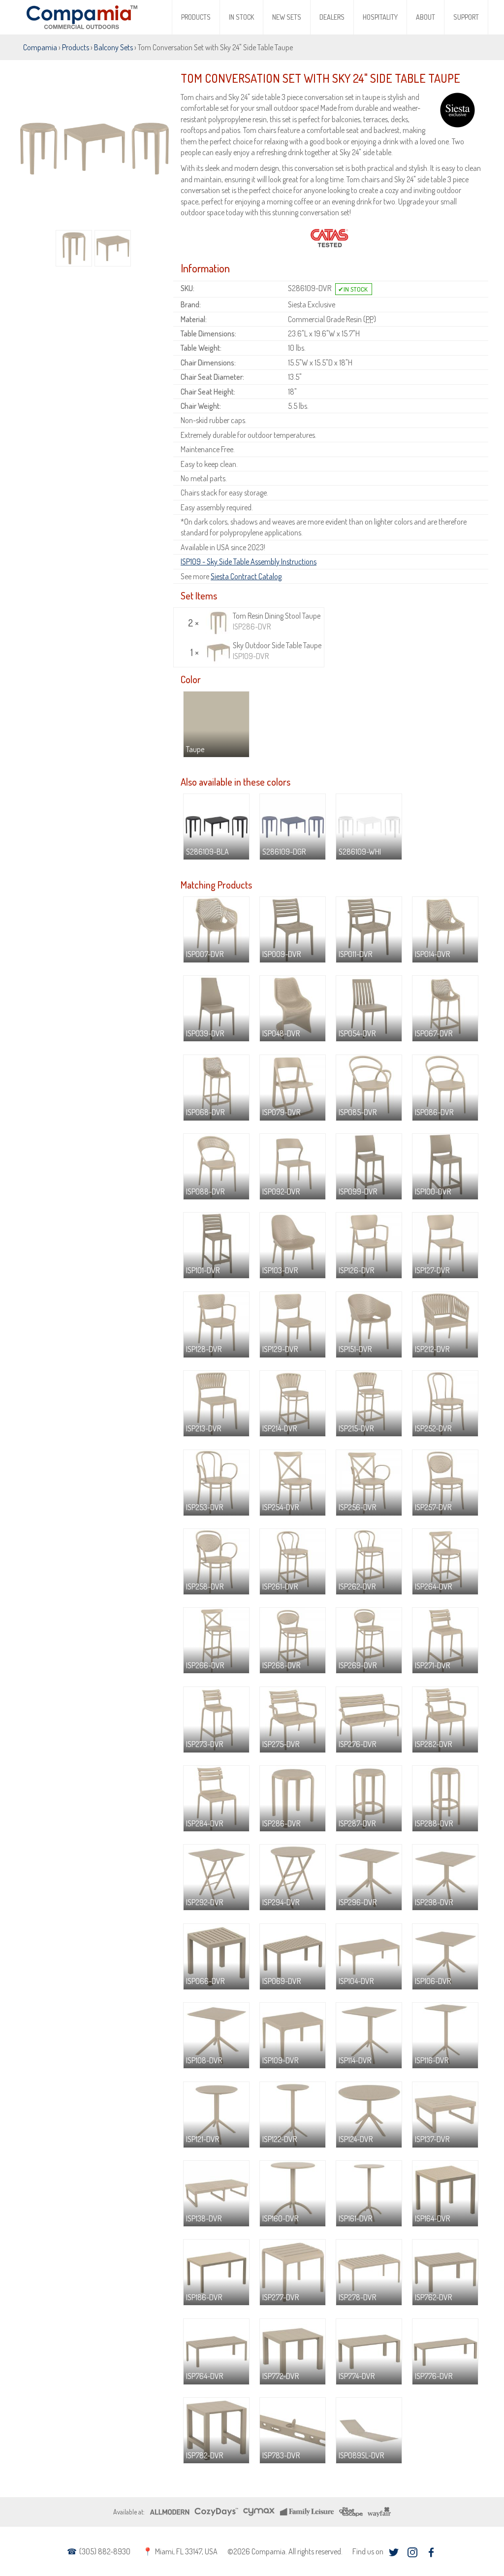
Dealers (332, 17)
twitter (394, 2553)
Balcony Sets (113, 47)
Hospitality (380, 17)
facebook (431, 2553)
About (425, 17)
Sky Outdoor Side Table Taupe (277, 651)
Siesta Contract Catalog (246, 576)
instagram (412, 2553)
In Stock (241, 17)
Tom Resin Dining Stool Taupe (277, 621)
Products (196, 17)
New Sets (287, 17)
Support (466, 17)
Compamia (40, 47)
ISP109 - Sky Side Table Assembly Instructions (249, 561)
